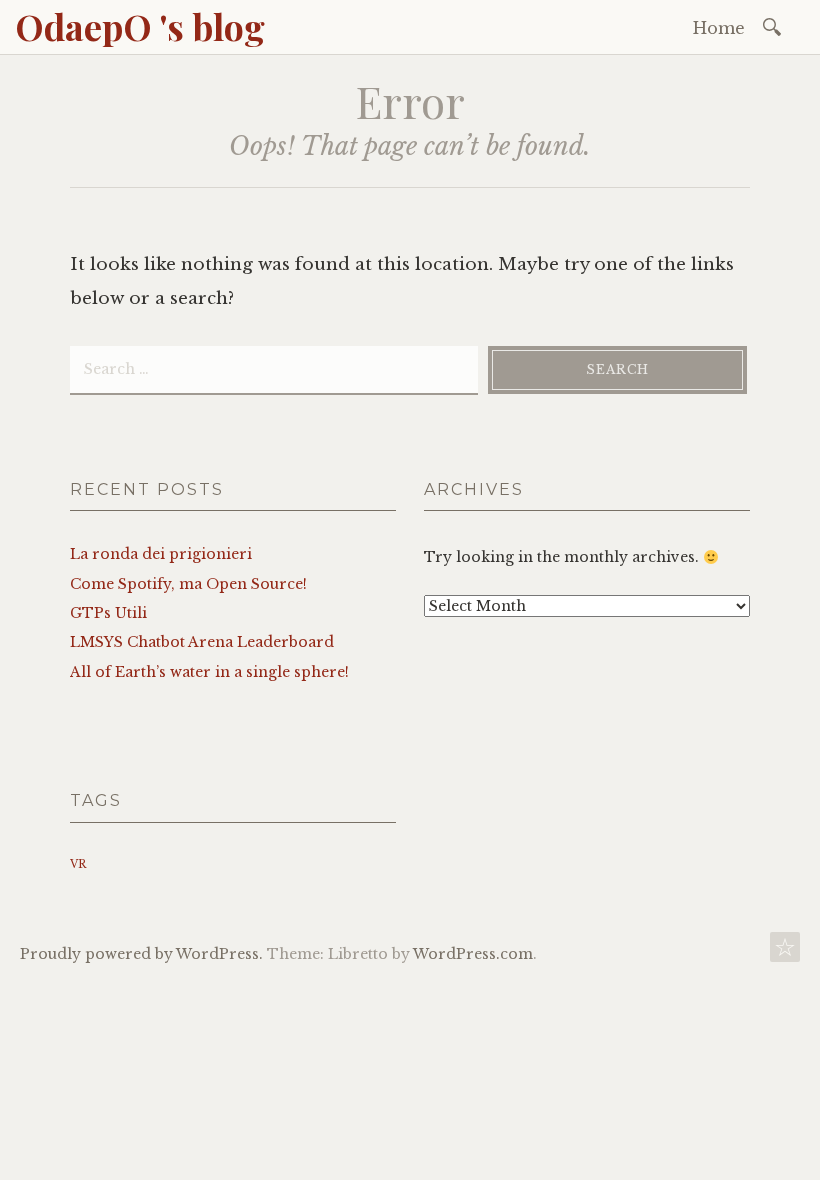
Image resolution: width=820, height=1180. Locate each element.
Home (719, 28)
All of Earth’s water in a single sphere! (209, 672)
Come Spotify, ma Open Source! (188, 584)
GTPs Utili (108, 613)
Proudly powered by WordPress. (141, 954)
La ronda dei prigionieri (161, 554)
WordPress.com (473, 954)
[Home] (785, 952)
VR (78, 864)
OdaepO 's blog (140, 26)
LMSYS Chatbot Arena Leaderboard (202, 642)
